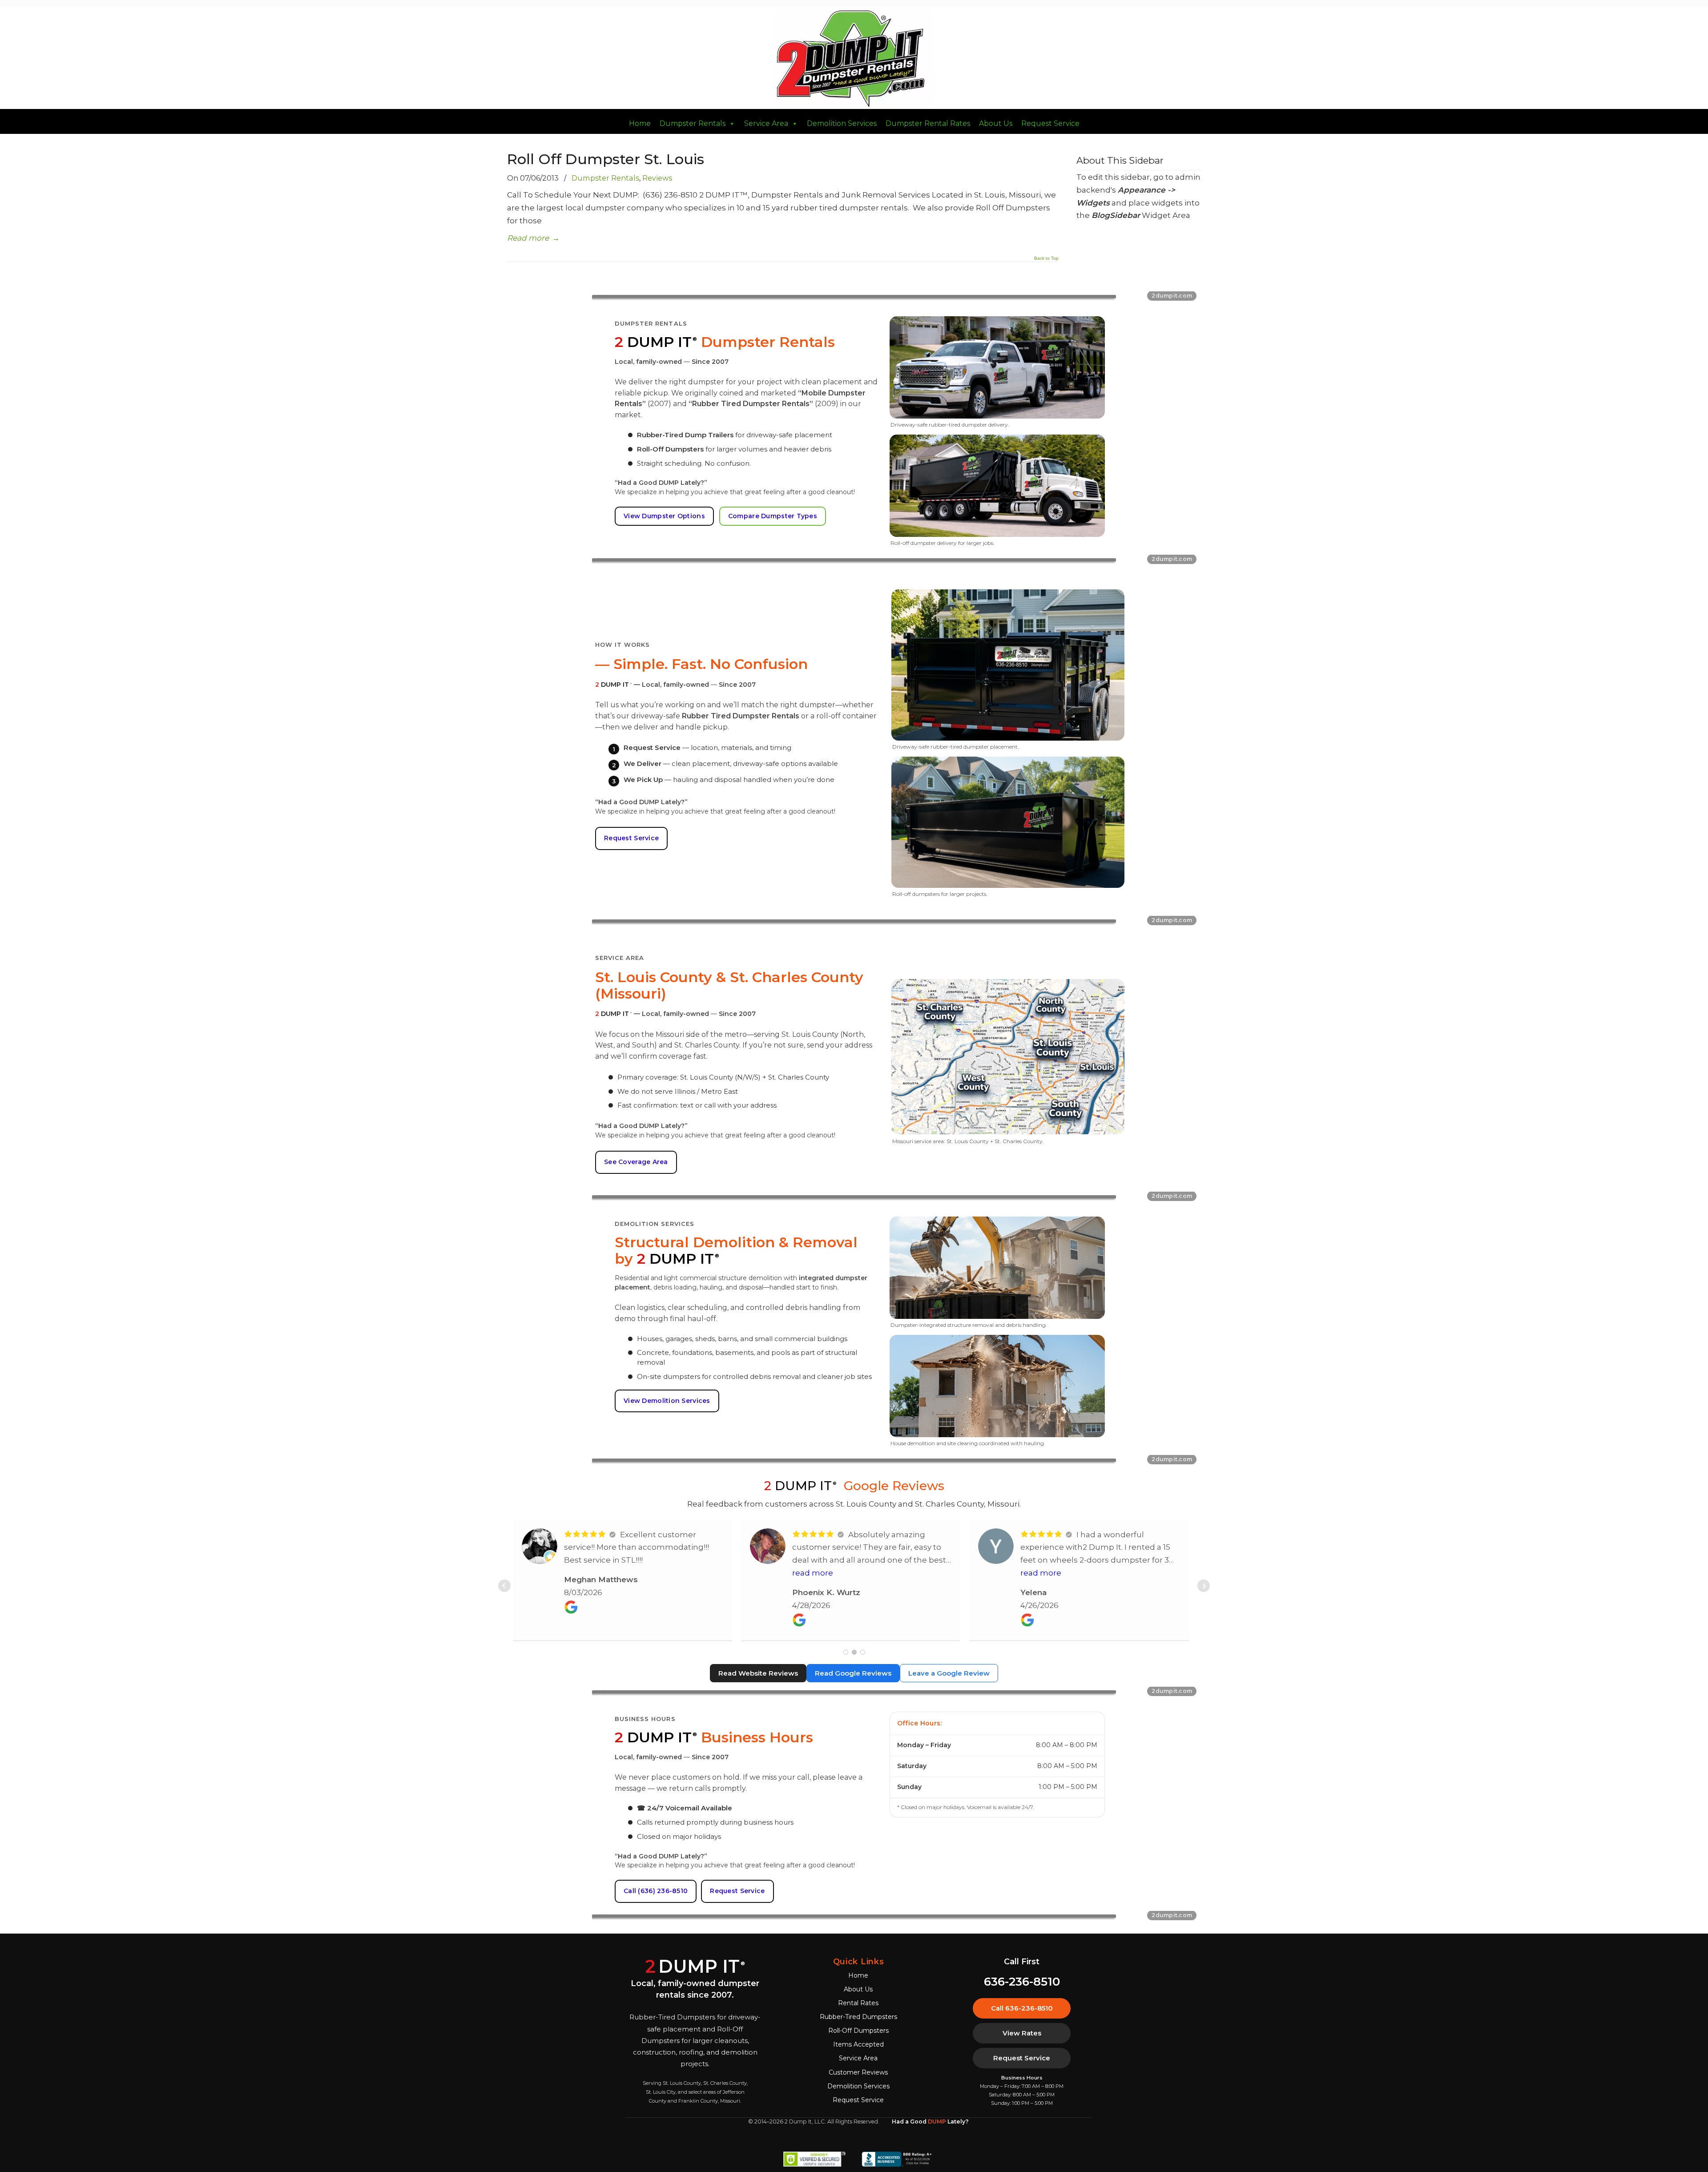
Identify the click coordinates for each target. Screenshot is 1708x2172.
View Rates (1022, 2033)
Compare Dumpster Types (773, 516)
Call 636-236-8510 (1022, 2008)
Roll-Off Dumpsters (858, 2031)
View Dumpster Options (664, 516)
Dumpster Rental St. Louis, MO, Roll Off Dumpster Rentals (854, 59)
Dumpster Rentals (693, 124)
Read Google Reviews (853, 1673)
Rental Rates (858, 2003)
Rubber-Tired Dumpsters (858, 2017)
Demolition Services (842, 124)
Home (640, 124)
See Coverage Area (636, 1162)
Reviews (657, 178)
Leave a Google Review (949, 1673)
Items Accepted (858, 2044)
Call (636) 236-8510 (656, 1891)
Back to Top (1046, 258)
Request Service (1050, 124)
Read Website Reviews (758, 1673)
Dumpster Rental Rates (928, 124)
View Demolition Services (667, 1401)
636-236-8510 (1022, 1982)
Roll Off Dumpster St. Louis (606, 159)
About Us (996, 124)
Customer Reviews (858, 2072)
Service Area (766, 124)
